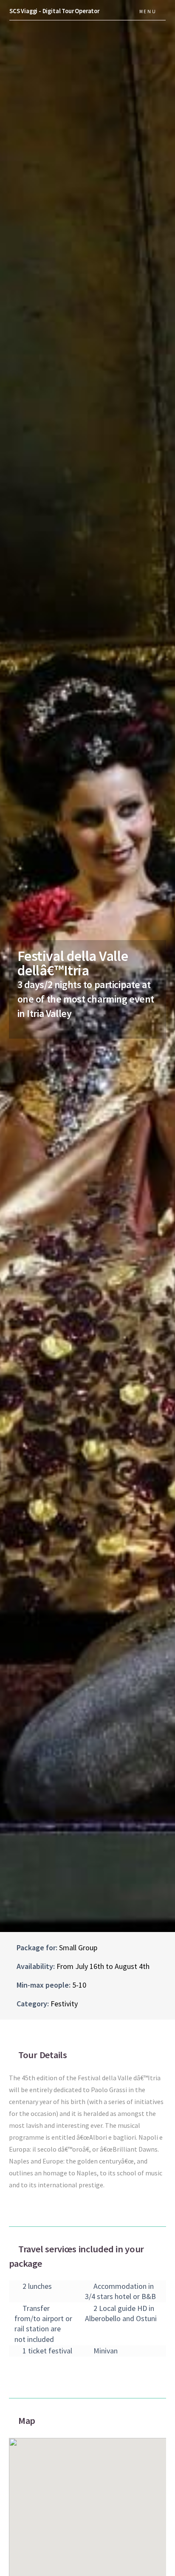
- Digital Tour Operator (54, 11)
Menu (148, 11)
